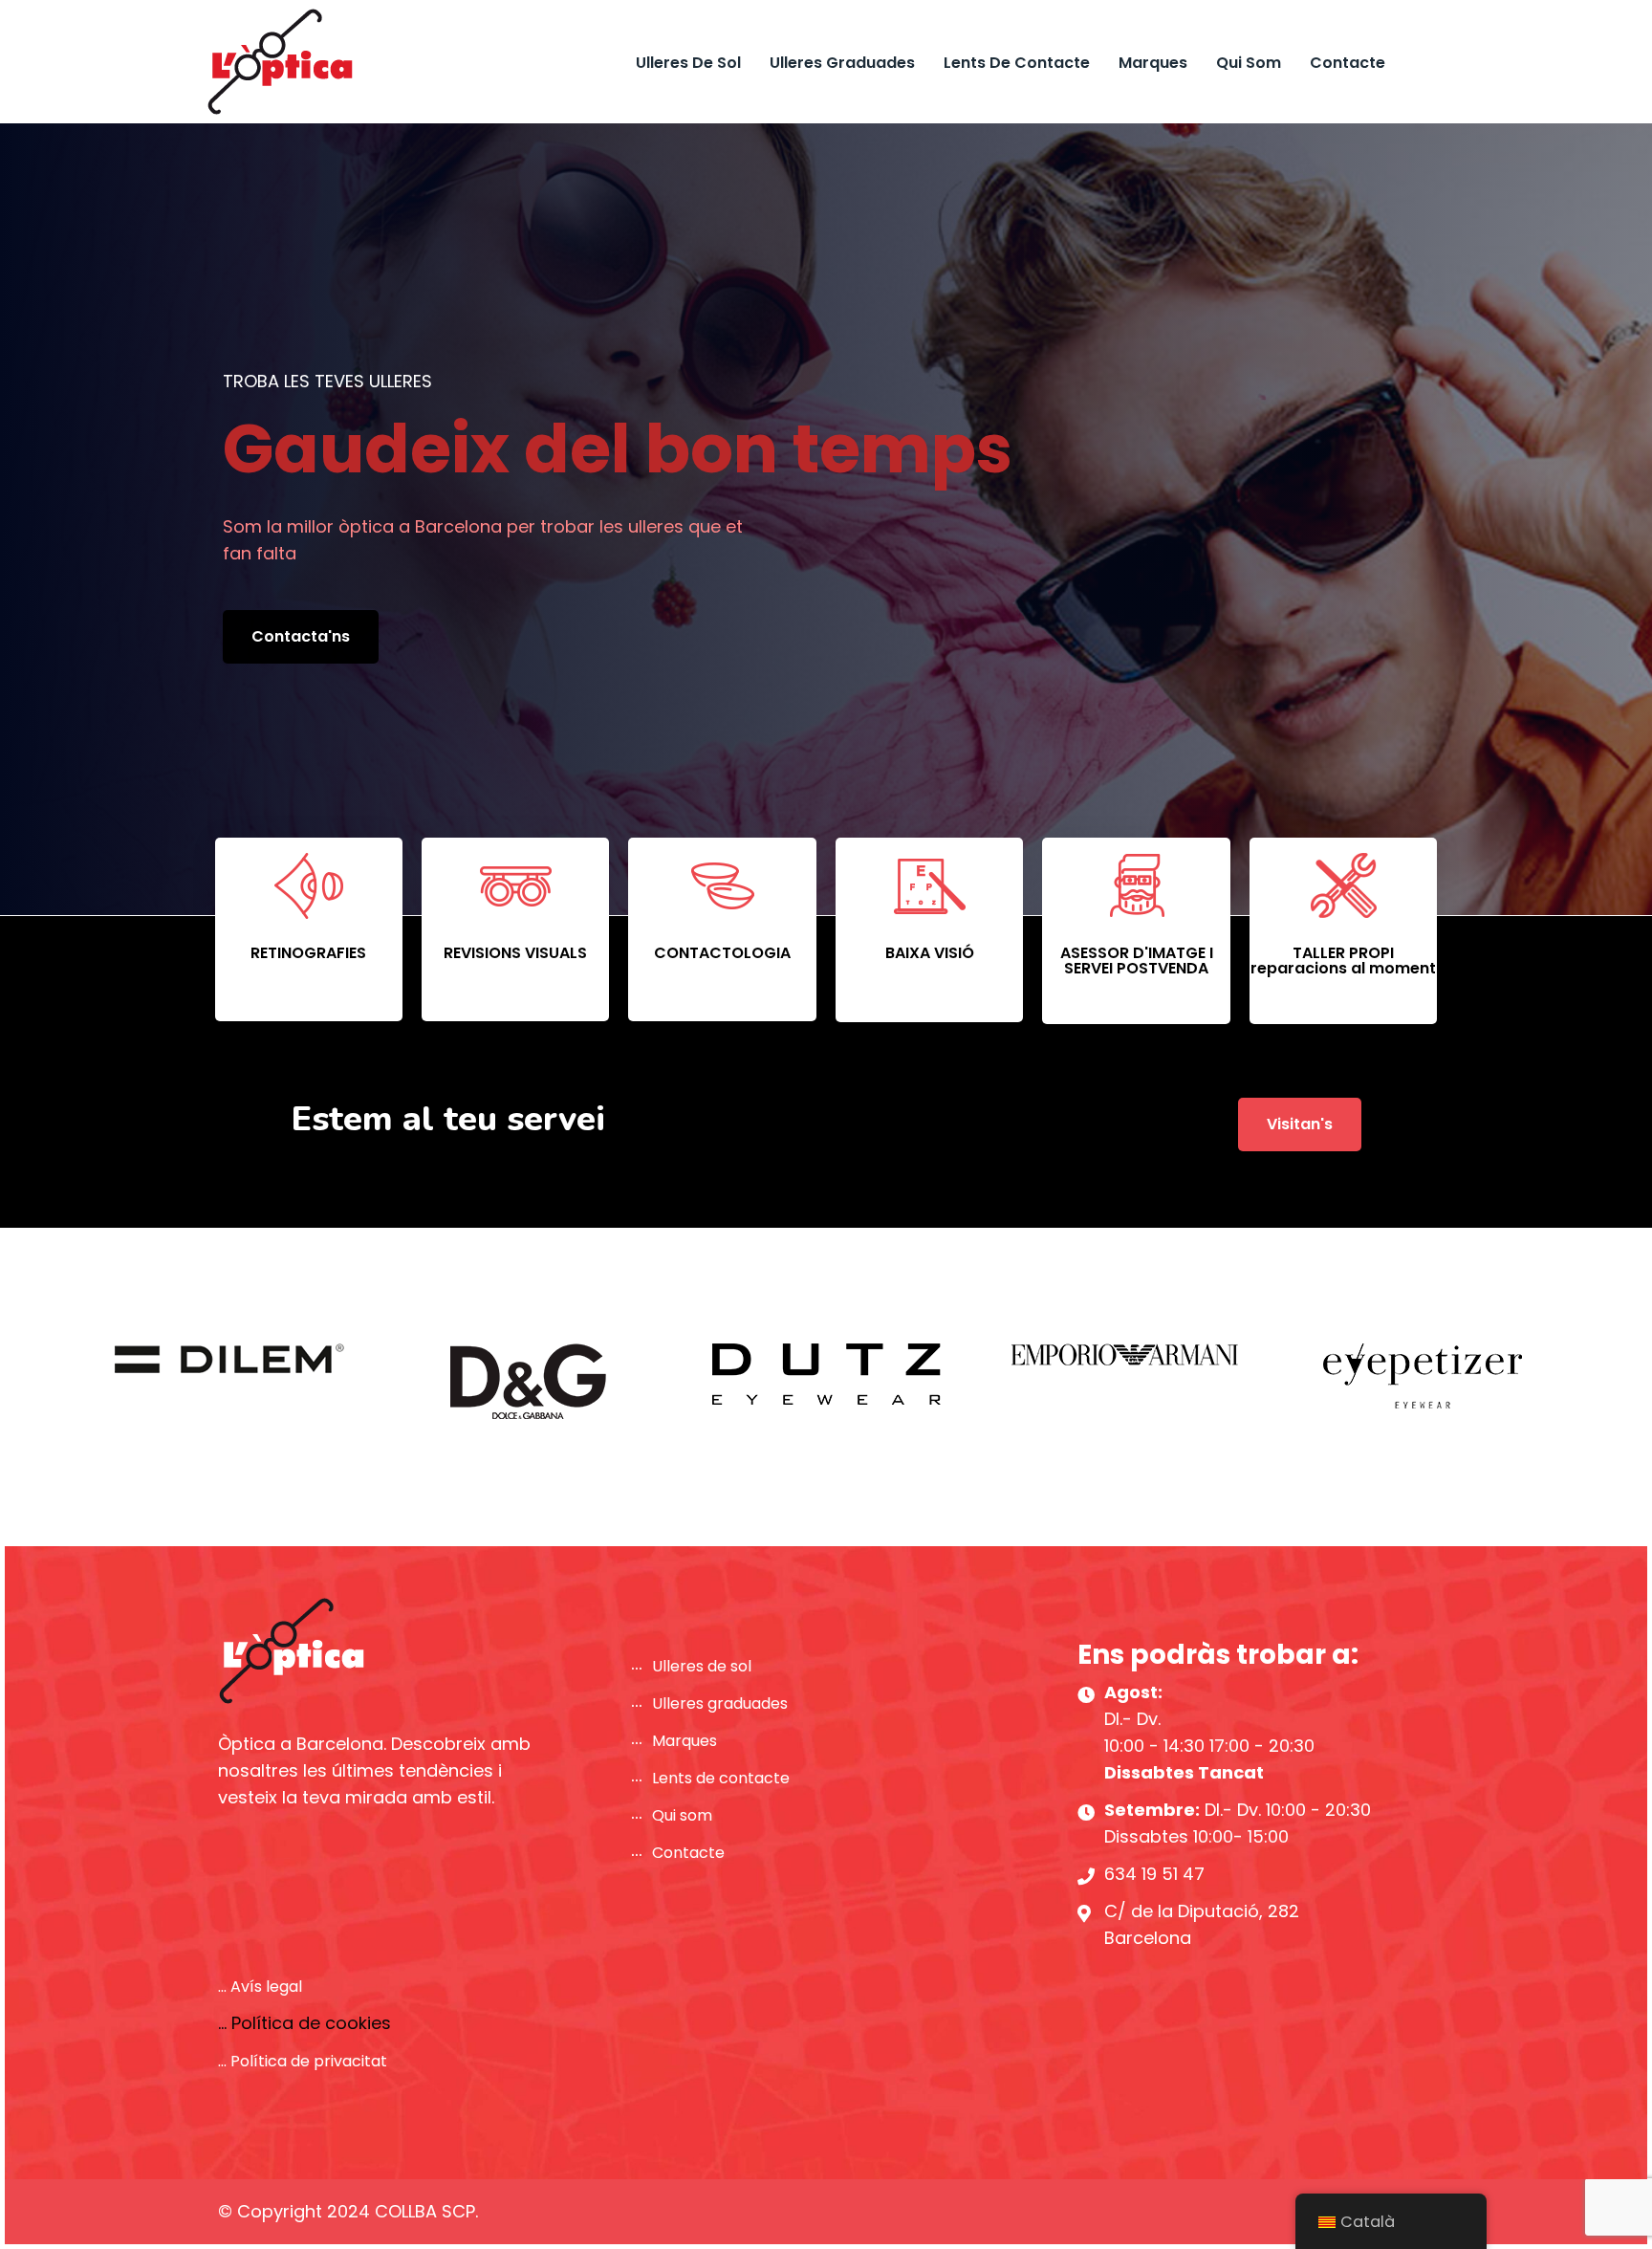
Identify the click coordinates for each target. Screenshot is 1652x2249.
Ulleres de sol (688, 63)
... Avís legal (260, 1987)
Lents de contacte (1017, 63)
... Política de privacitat (303, 2061)
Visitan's (1300, 1124)
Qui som (1249, 63)
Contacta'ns (301, 636)
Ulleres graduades (842, 63)
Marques (1153, 63)
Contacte (1348, 63)
